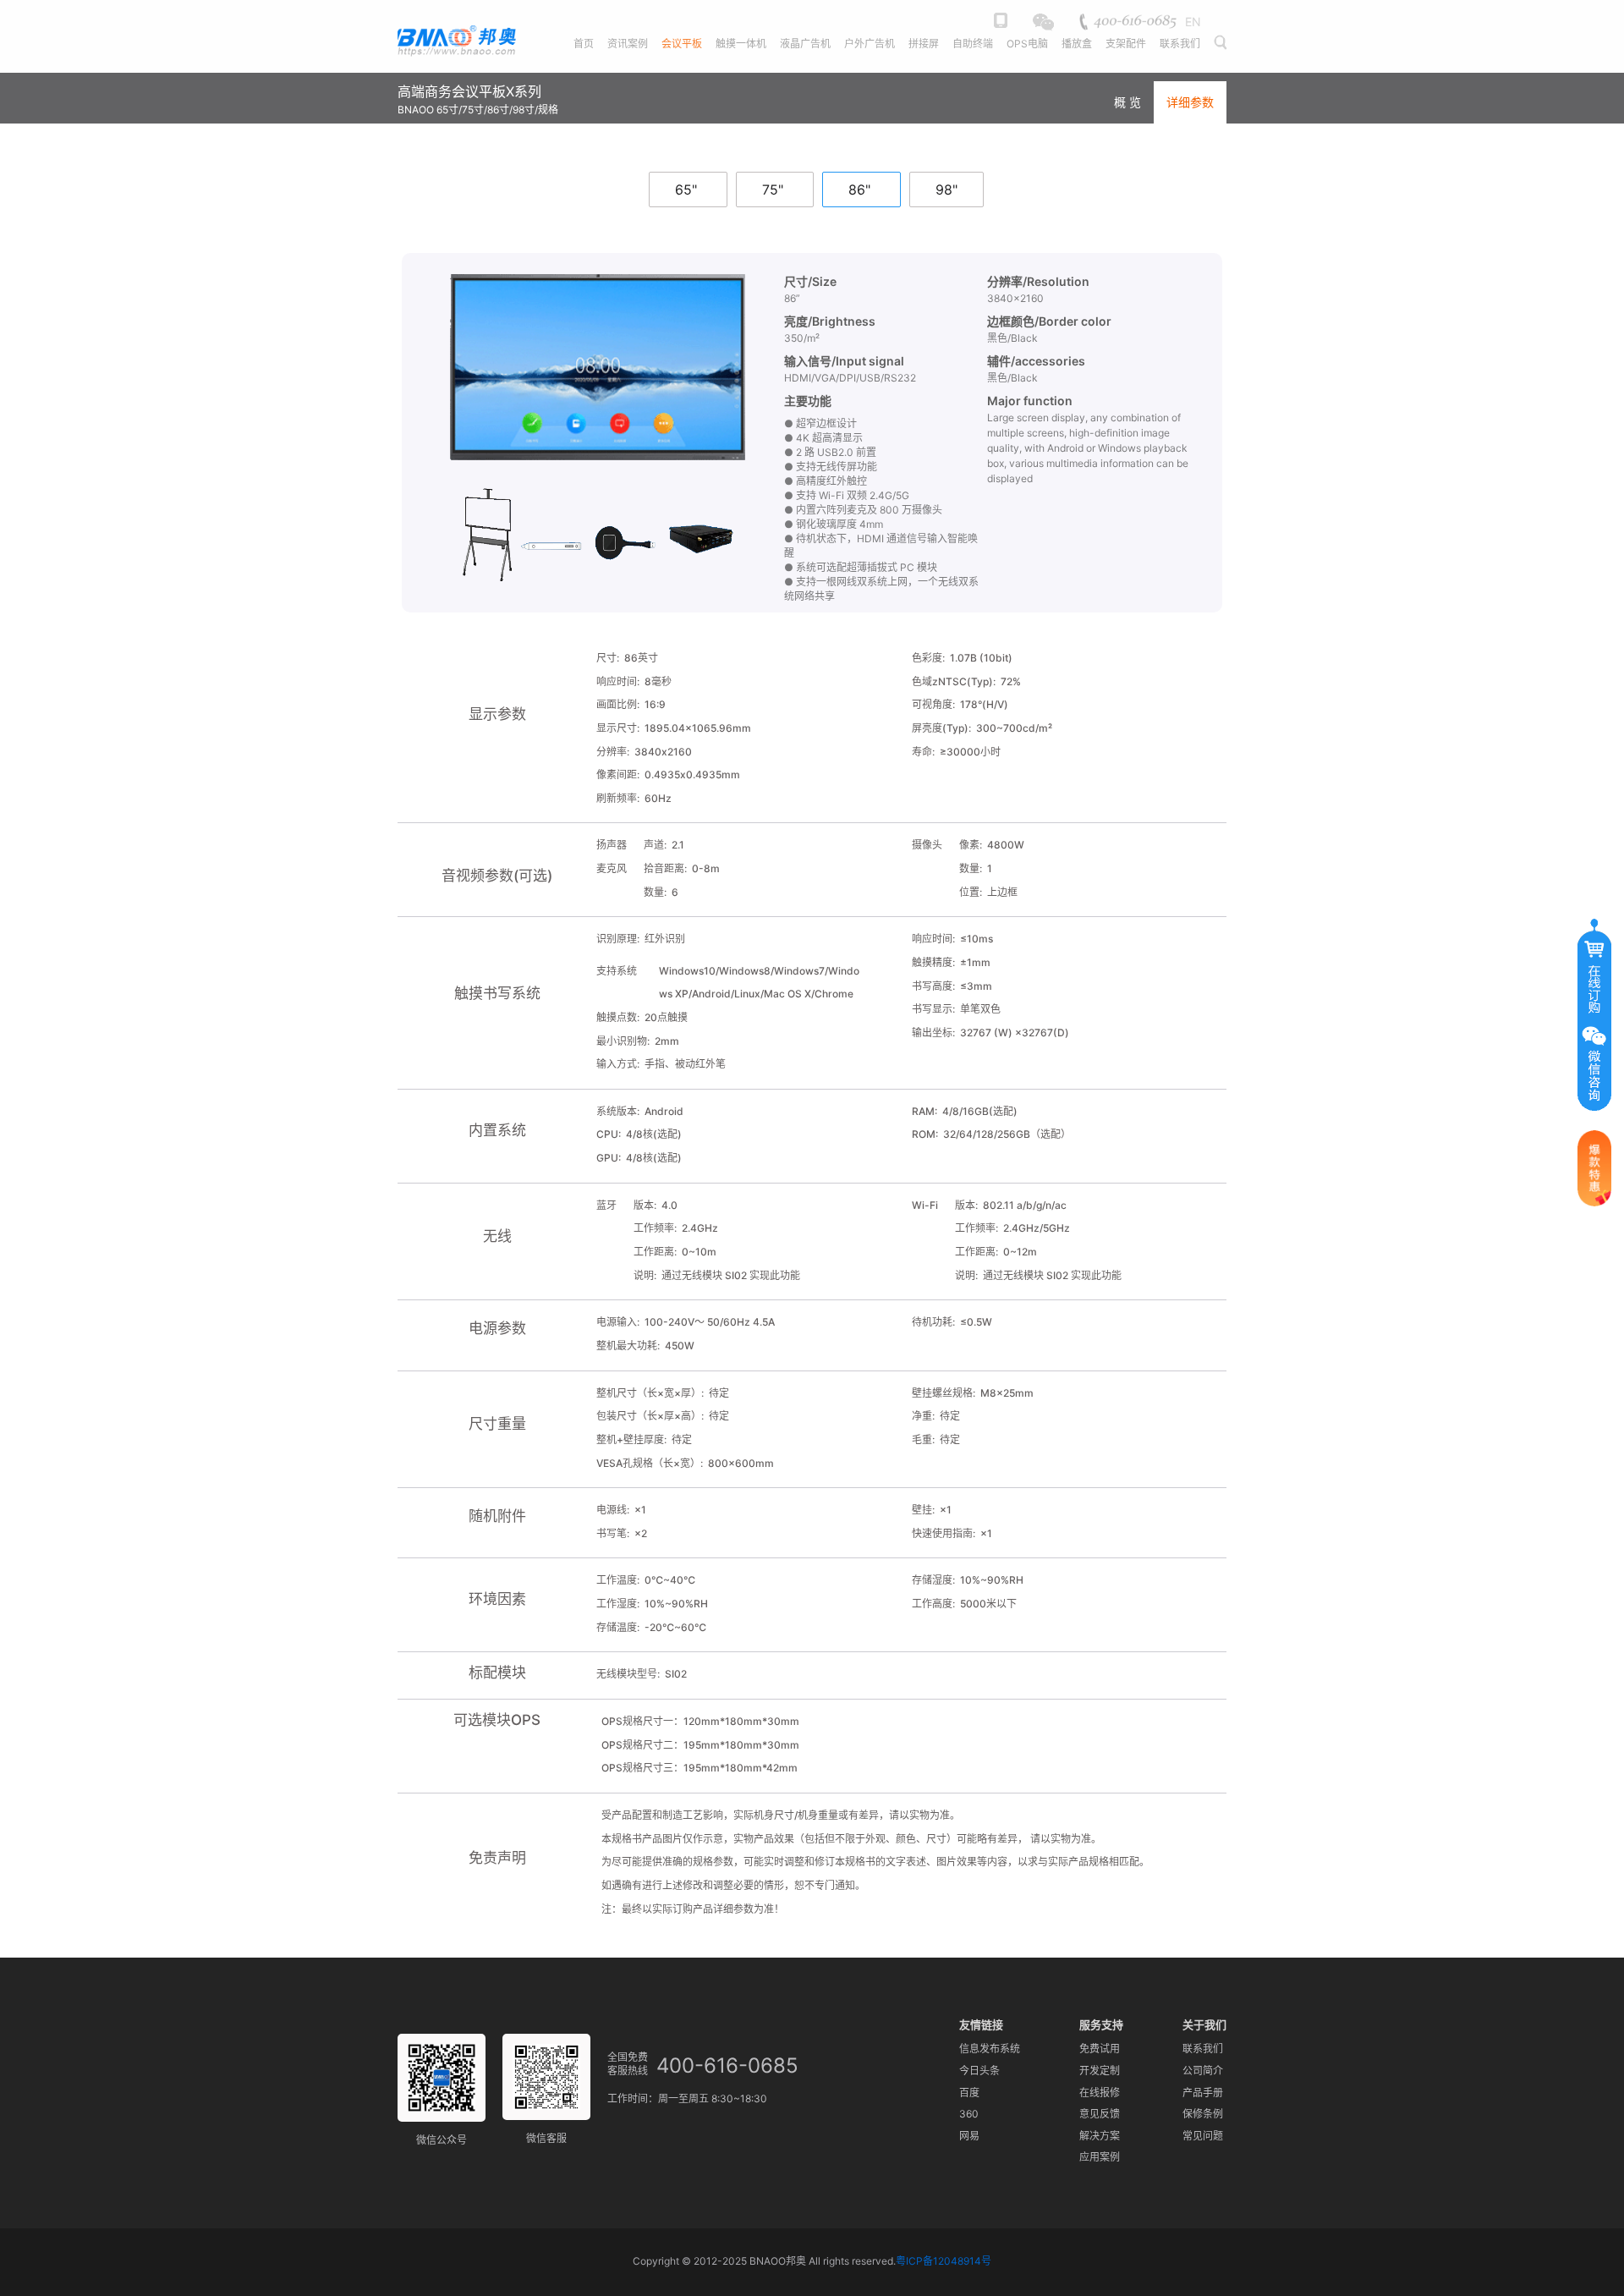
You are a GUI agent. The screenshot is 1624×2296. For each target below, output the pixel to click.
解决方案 (1100, 2136)
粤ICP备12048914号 (944, 2261)
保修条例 (1203, 2114)
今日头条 (979, 2071)
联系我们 (1203, 2049)
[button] (1219, 53)
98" (946, 190)
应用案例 (1100, 2157)
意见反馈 (1100, 2114)
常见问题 (1203, 2136)
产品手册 (1203, 2093)
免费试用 (1100, 2049)
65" (686, 190)
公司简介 (1203, 2071)
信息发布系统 (990, 2049)
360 (969, 2114)
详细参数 (1190, 102)
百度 (969, 2093)
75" (773, 190)
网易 (969, 2136)
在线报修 (1100, 2093)
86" (859, 190)
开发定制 (1100, 2071)
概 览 (1127, 102)
